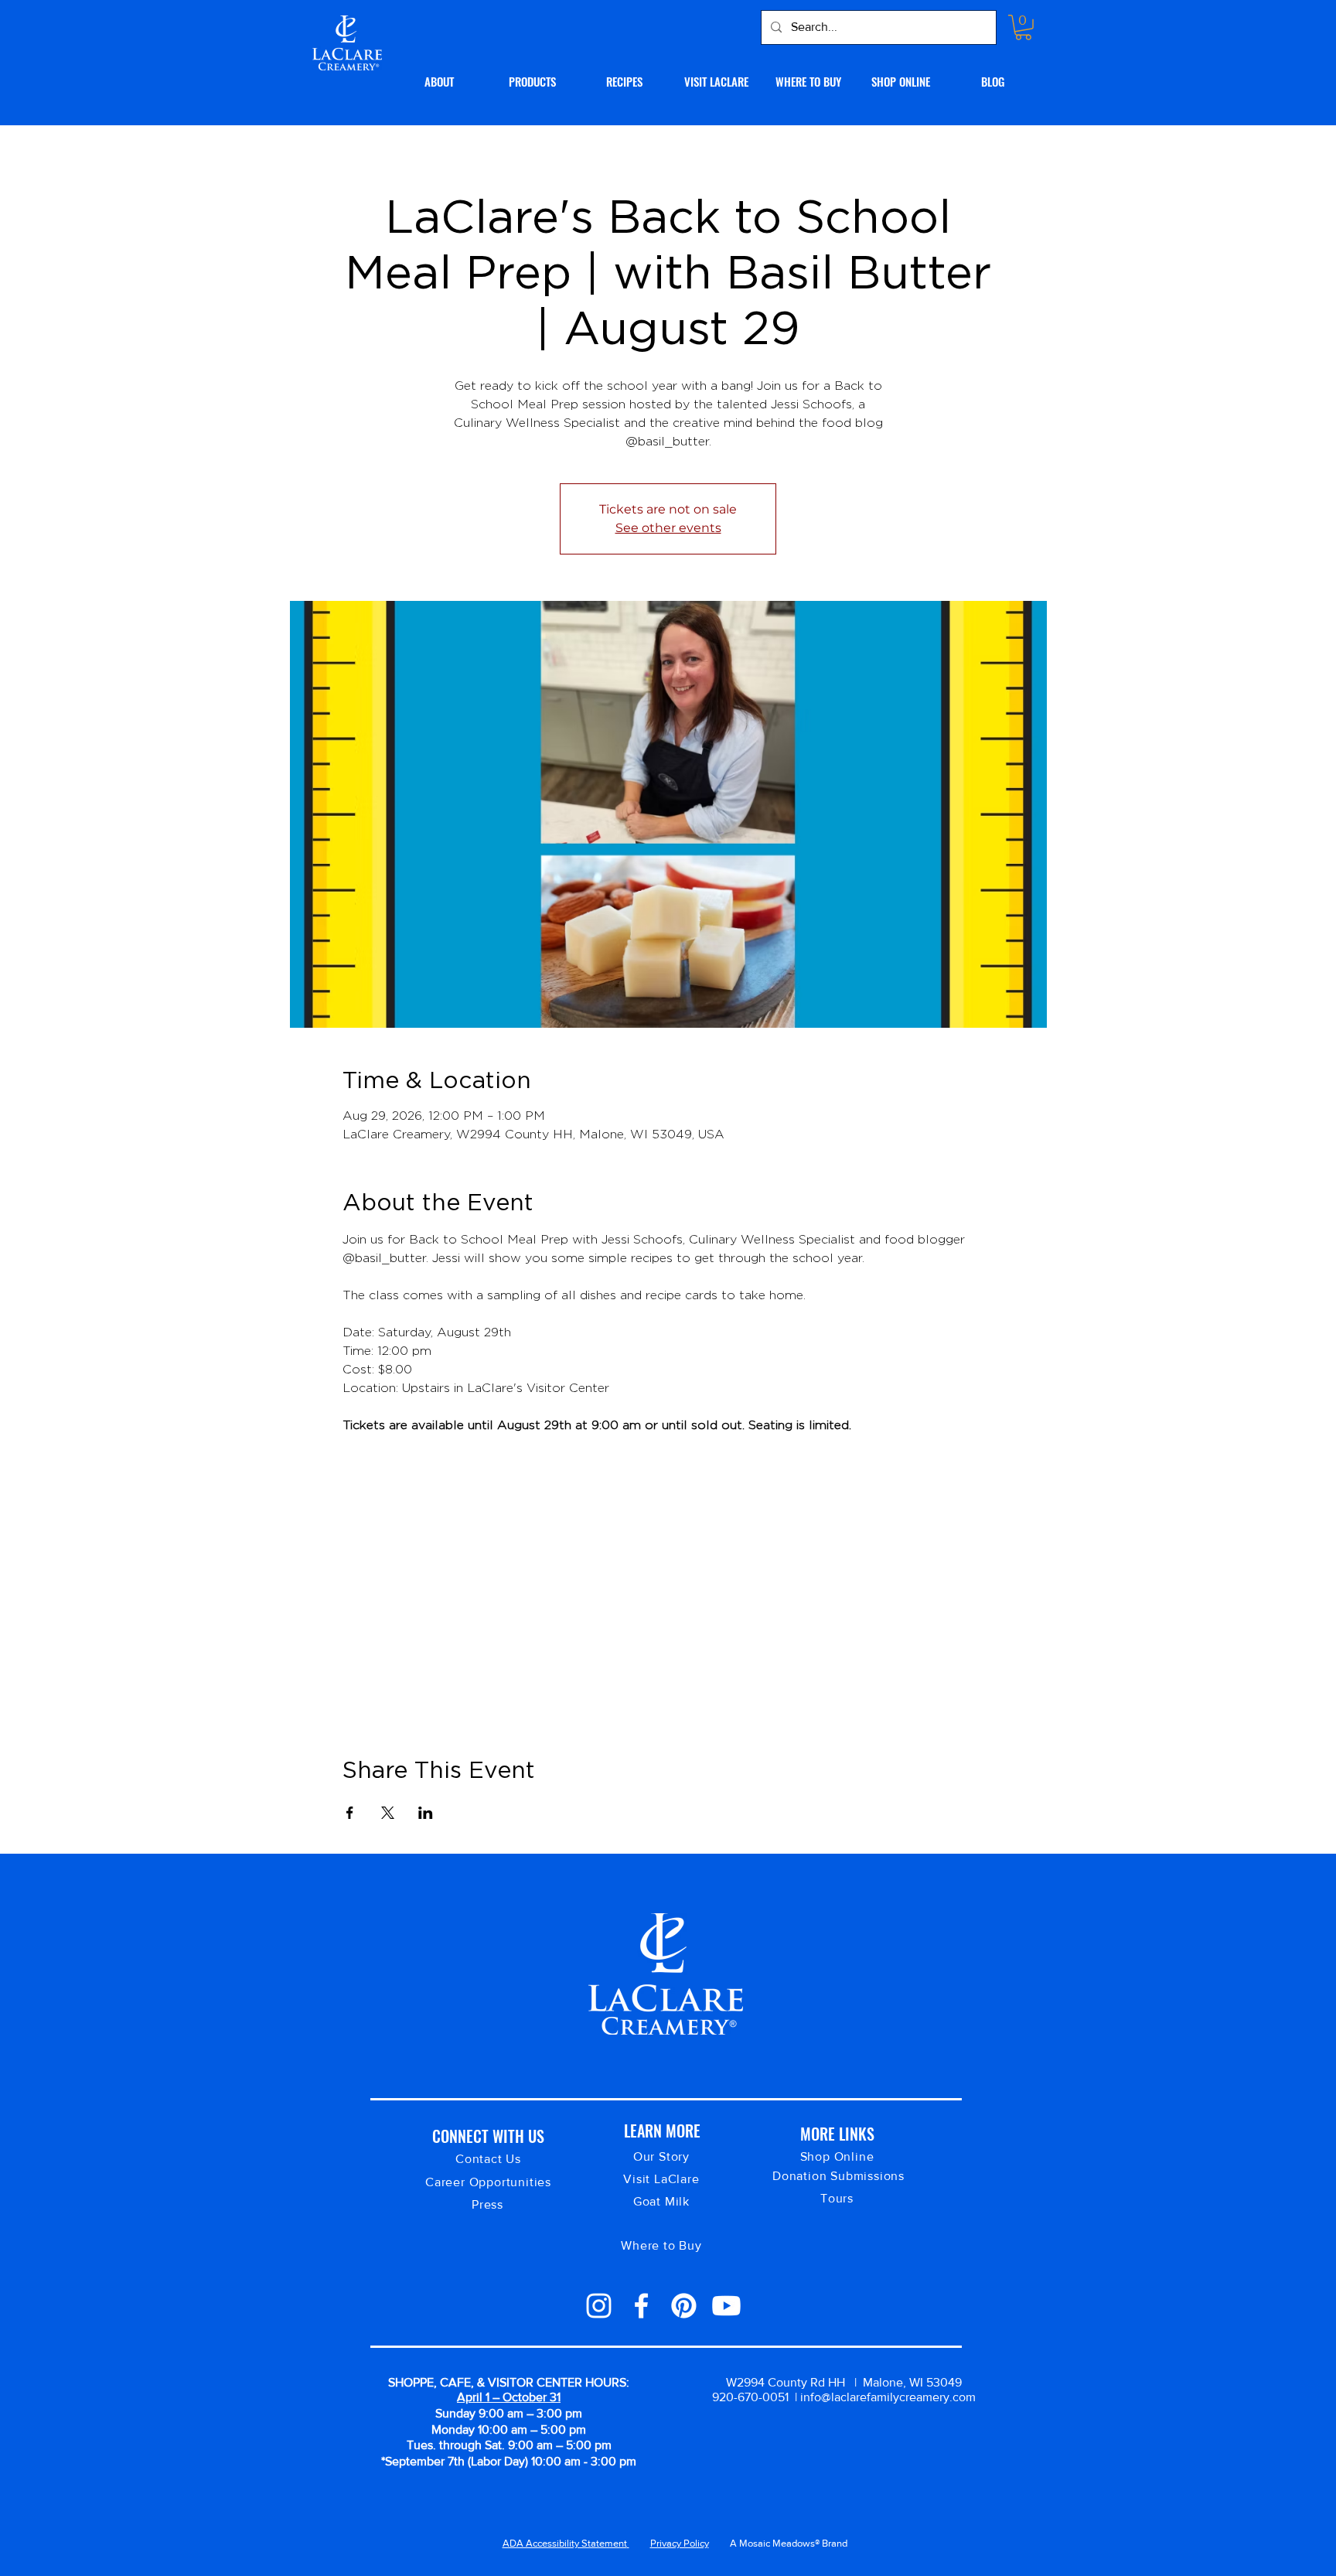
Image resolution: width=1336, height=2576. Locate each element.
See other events (668, 528)
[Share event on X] (388, 1813)
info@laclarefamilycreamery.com (888, 2397)
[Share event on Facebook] (350, 1813)
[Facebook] (641, 2306)
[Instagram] (599, 2306)
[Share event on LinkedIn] (426, 1813)
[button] (1023, 27)
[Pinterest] (684, 2306)
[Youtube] (726, 2306)
